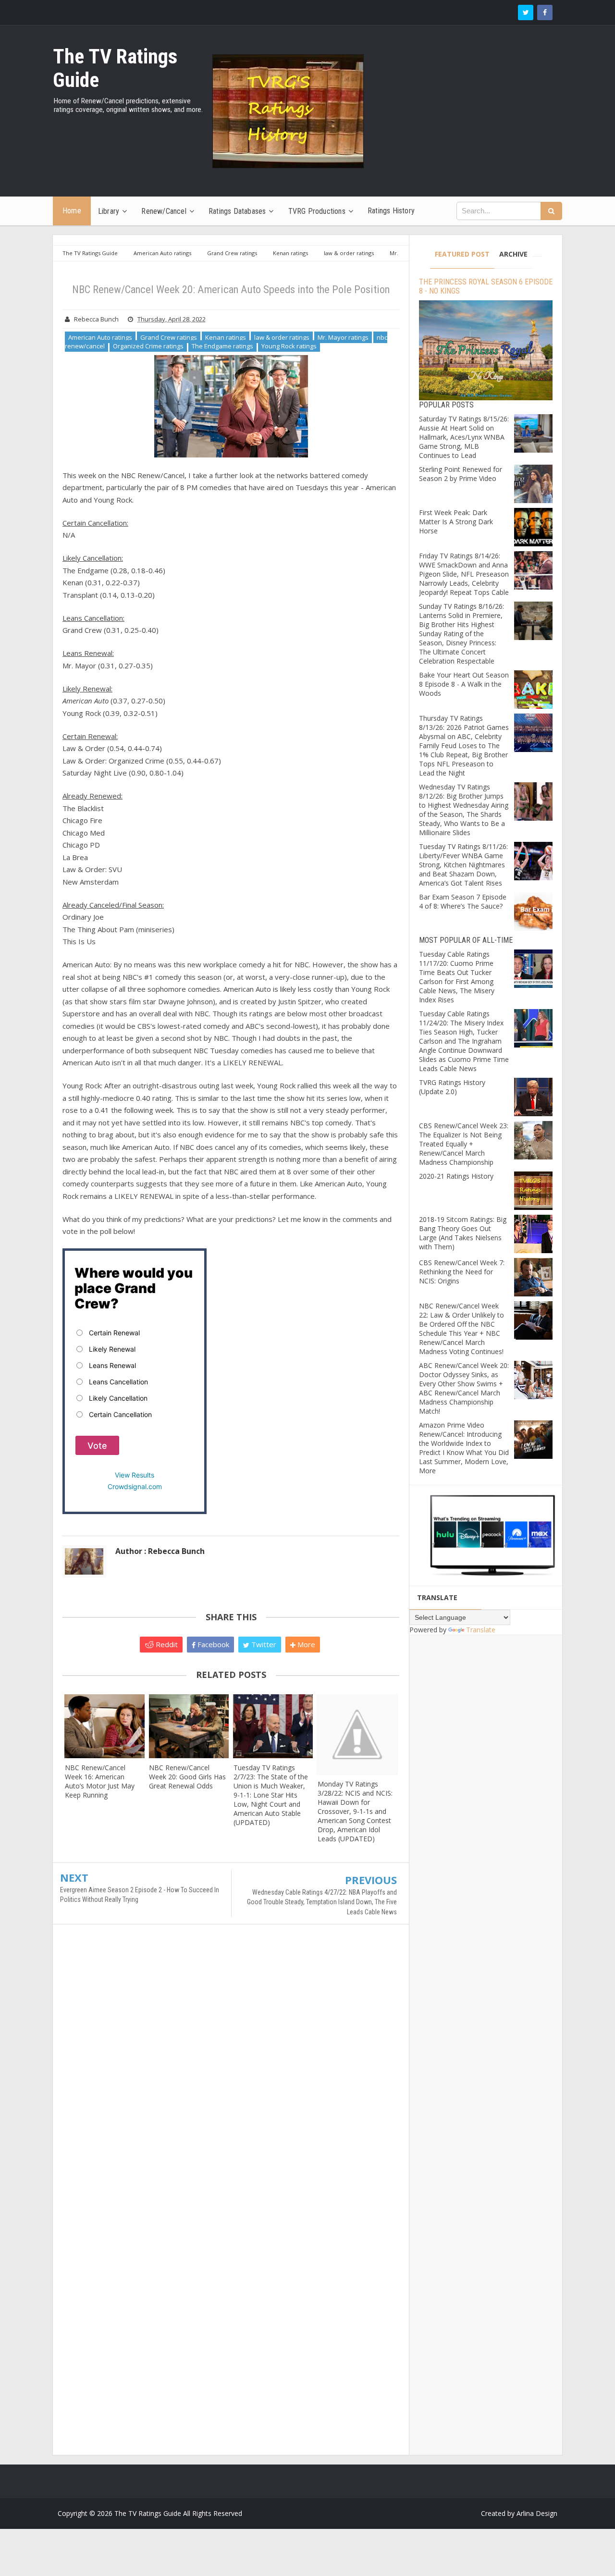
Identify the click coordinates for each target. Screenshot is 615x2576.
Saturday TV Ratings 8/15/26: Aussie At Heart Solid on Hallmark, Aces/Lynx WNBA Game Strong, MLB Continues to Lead (464, 437)
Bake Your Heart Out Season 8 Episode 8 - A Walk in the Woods (464, 684)
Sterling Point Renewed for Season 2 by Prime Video (461, 474)
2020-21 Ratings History (456, 1176)
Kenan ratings (226, 337)
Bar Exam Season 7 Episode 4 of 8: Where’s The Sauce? (463, 901)
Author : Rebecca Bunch (160, 1551)
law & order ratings (282, 337)
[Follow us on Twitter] (526, 12)
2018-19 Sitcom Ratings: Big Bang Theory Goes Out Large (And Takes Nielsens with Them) (463, 1233)
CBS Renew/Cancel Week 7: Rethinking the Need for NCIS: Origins (462, 1272)
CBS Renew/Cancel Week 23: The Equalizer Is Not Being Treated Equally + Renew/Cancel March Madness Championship (464, 1144)
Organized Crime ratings (148, 346)
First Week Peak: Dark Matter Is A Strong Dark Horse (456, 522)
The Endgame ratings (222, 346)
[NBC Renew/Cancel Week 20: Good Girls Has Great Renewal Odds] (189, 1726)
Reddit (166, 1644)
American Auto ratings (100, 337)
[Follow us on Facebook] (545, 12)
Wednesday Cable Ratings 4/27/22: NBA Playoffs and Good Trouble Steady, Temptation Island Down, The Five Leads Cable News (322, 1902)
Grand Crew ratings (169, 337)
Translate (481, 1630)
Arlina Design (537, 2513)
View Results (135, 1475)
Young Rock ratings (289, 346)
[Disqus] (231, 2071)
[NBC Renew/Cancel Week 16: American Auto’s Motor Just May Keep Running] (105, 1726)
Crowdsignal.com (135, 1486)
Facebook (212, 1644)
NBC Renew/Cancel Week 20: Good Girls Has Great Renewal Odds (187, 1777)
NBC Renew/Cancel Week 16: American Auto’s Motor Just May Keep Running (100, 1781)
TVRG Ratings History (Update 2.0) (452, 1087)
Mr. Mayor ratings (343, 337)
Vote (97, 1446)
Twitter (263, 1644)
